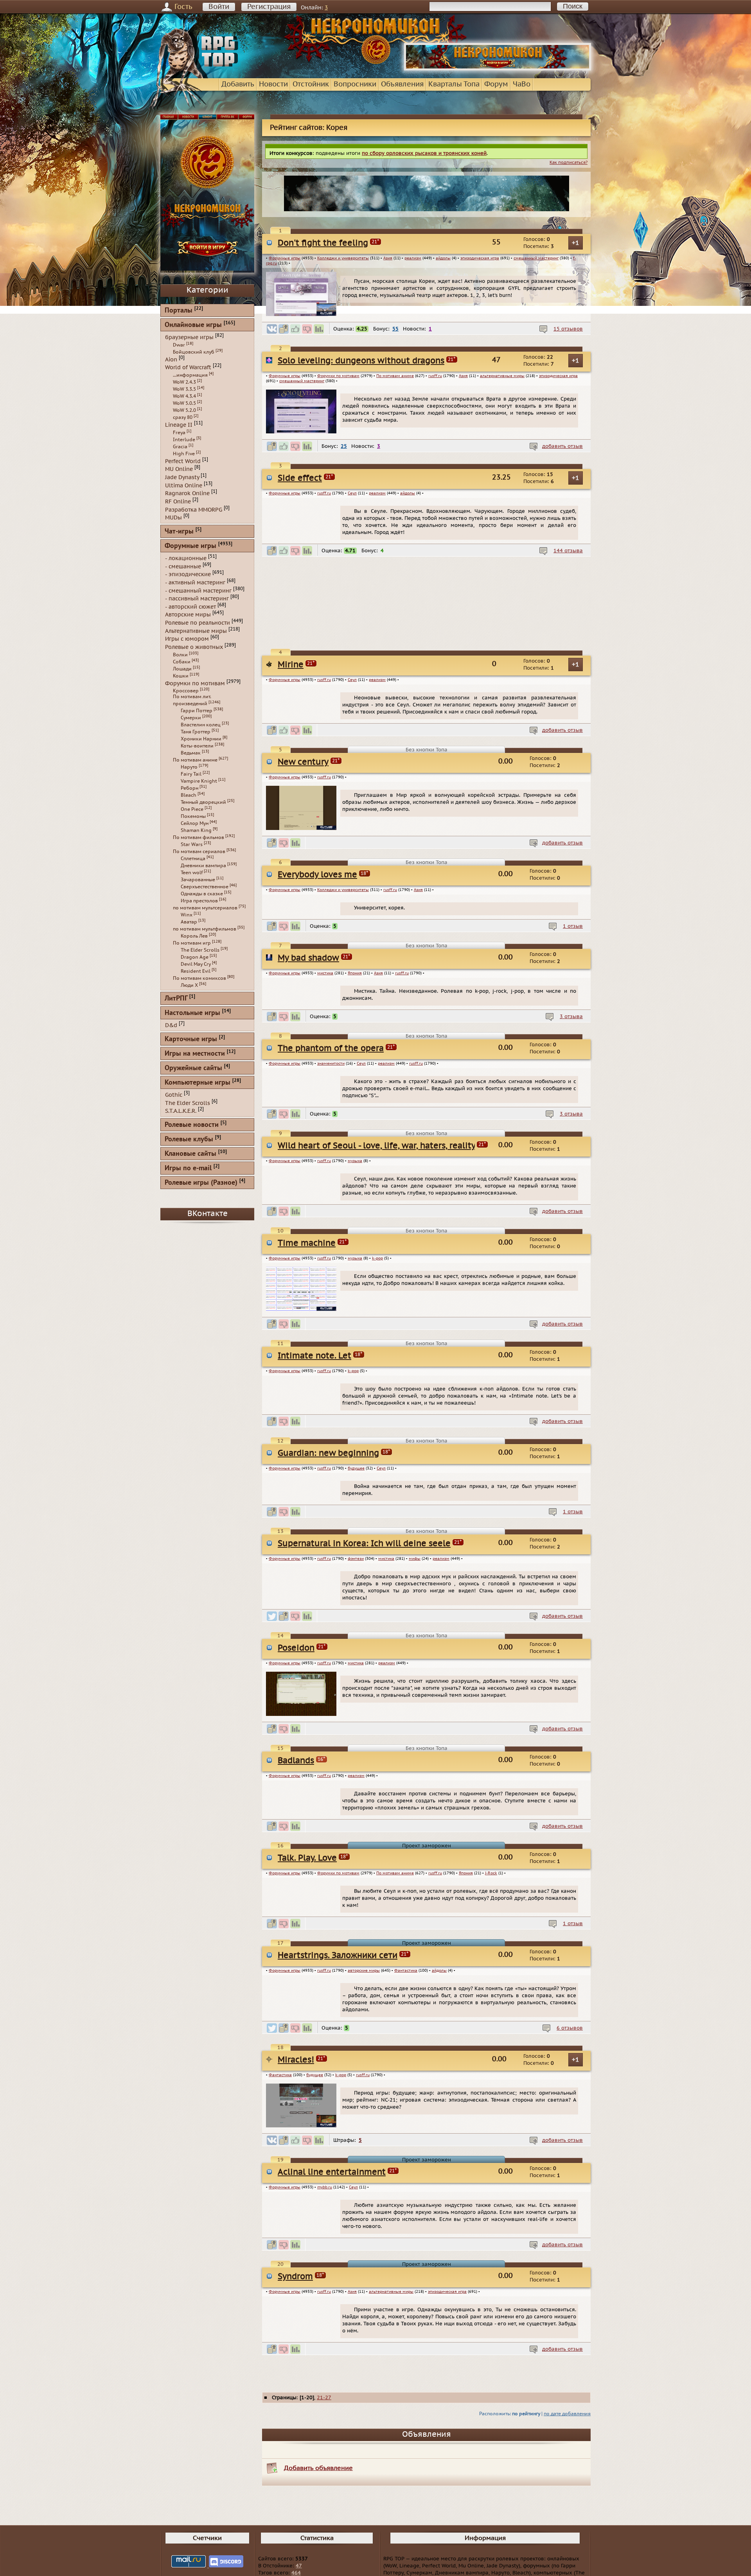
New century (303, 786)
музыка (355, 1251)
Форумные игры (285, 258)
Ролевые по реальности (198, 623)
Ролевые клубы (189, 1140)
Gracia (180, 447)
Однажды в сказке (202, 894)
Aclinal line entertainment (332, 2353)
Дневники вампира (203, 866)
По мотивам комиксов (199, 978)
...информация (190, 375)
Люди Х (189, 985)
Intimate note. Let (314, 1461)
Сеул (352, 493)
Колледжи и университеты (343, 258)
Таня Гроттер (196, 732)
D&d (171, 1025)
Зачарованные (198, 880)
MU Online (179, 469)
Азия (388, 258)
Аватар (189, 922)
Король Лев (194, 936)
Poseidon (296, 1798)
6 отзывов (570, 2209)
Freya (179, 433)
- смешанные (183, 566)
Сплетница (193, 859)
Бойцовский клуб (194, 352)
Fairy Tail (191, 774)
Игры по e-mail (188, 1169)
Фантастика (406, 2151)
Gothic (174, 1095)
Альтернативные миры (196, 631)
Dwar (179, 345)
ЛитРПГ (176, 999)
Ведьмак (191, 753)
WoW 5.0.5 (184, 403)
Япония (355, 1026)
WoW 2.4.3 (184, 382)
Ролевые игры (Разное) (201, 1183)
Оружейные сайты (193, 1068)
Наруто (189, 767)
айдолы (443, 258)
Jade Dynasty (182, 477)
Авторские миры (188, 615)
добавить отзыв (562, 446)
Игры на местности (195, 1054)
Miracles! (296, 2241)
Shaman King (196, 830)
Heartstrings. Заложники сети (338, 2136)
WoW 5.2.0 (184, 410)
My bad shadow (308, 1010)
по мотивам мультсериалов (205, 908)
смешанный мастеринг (536, 258)
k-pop (377, 1363)
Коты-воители (197, 746)
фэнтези (356, 1701)
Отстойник (311, 84)
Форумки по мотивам (338, 376)
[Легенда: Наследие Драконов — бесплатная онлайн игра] (426, 628)
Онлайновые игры (193, 325)
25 (344, 446)
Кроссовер (186, 691)
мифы (415, 1701)
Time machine (307, 1348)
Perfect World (183, 461)
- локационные (186, 558)
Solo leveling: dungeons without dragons (361, 361)
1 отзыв (573, 979)
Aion (171, 359)
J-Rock (491, 2039)
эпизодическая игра (480, 258)
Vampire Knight (199, 781)
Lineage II (179, 425)
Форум (496, 84)
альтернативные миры (502, 376)
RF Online (178, 502)
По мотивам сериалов (199, 851)
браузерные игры (189, 337)
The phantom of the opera (331, 1123)
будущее (356, 1588)
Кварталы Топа (454, 84)
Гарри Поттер (197, 711)
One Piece (192, 809)
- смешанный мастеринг (198, 590)
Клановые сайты (190, 1154)
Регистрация (269, 7)
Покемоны (193, 816)
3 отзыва (571, 1091)
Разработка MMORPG (194, 509)
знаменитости (331, 1138)
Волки (180, 655)
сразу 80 (183, 417)
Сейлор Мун (195, 823)
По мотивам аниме (395, 376)
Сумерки (191, 718)
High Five (184, 454)
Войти (219, 7)
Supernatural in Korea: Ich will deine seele (364, 1686)
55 (395, 329)
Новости (273, 84)
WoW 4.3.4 (184, 396)
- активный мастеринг (195, 583)
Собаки (182, 662)
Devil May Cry (196, 964)
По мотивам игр (192, 943)
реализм (413, 258)
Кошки (181, 676)
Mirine (291, 673)
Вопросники (355, 84)
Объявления (402, 84)
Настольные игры (192, 1013)
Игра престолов (199, 901)
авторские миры (364, 2151)
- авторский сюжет (190, 606)
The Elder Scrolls (200, 950)
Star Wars (192, 844)
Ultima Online (184, 485)
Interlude (184, 440)
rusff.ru (435, 376)
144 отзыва (568, 559)
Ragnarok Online (187, 493)
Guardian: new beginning (328, 1573)
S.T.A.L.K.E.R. (181, 1111)
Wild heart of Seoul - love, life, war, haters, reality (377, 1236)
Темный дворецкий (203, 802)
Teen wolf (192, 873)
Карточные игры (191, 1039)
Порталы (179, 311)
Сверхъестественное (205, 887)
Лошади (182, 669)
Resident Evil (196, 971)
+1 (576, 243)
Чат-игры (179, 532)
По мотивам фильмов (199, 837)
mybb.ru (325, 2368)
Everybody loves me (317, 898)
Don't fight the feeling (323, 243)
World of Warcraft (188, 367)
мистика (325, 1026)
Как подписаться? (569, 163)
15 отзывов (568, 329)
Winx (187, 915)
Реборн (190, 788)
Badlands (296, 1911)
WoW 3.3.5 (184, 389)
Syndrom (295, 2466)
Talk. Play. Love (307, 2024)
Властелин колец (201, 725)
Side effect (300, 478)
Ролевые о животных (194, 647)
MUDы (173, 518)
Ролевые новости (192, 1125)
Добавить (238, 84)
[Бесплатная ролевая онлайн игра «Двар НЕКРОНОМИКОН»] (498, 69)
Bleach (189, 795)
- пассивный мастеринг (197, 599)
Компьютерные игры (198, 1083)
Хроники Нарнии (201, 739)
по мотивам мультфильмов (205, 929)
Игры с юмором (187, 639)
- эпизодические (188, 574)
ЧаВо (522, 84)
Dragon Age (195, 957)
